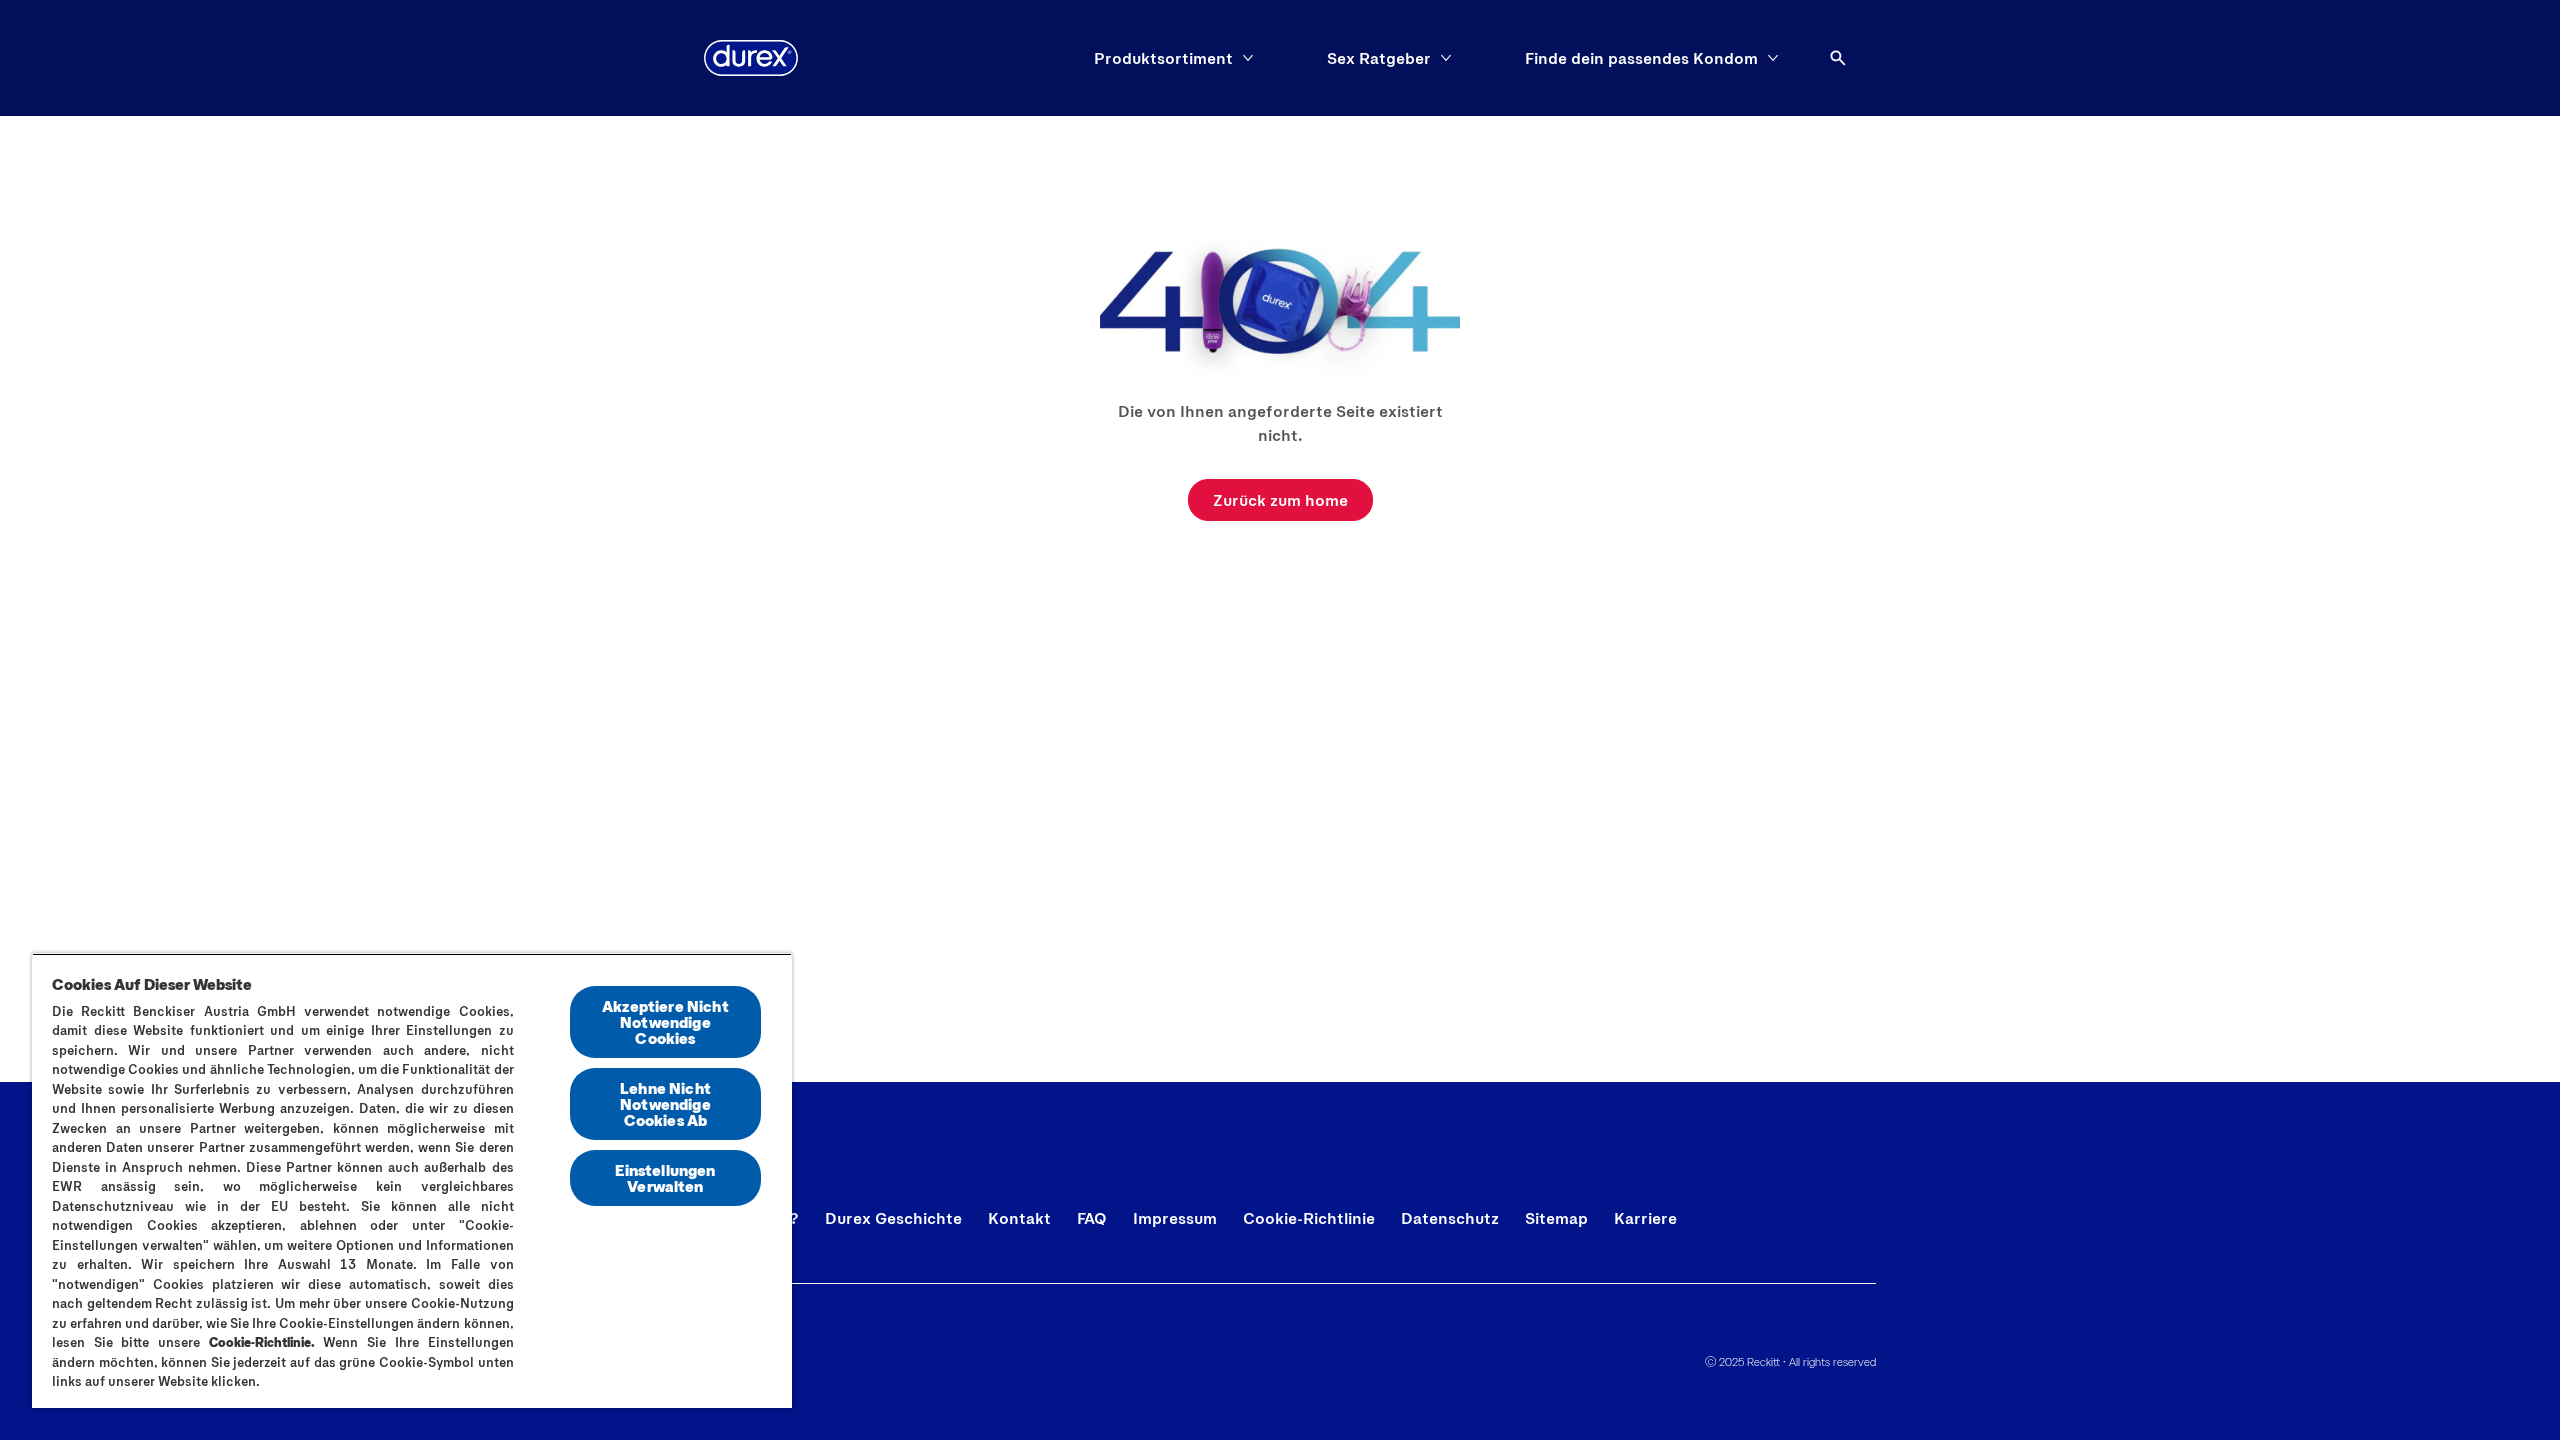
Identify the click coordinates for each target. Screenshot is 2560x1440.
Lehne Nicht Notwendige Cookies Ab (665, 1103)
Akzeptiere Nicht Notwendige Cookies (665, 1021)
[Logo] (751, 58)
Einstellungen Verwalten (665, 1177)
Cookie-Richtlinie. (262, 1342)
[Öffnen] (1838, 58)
